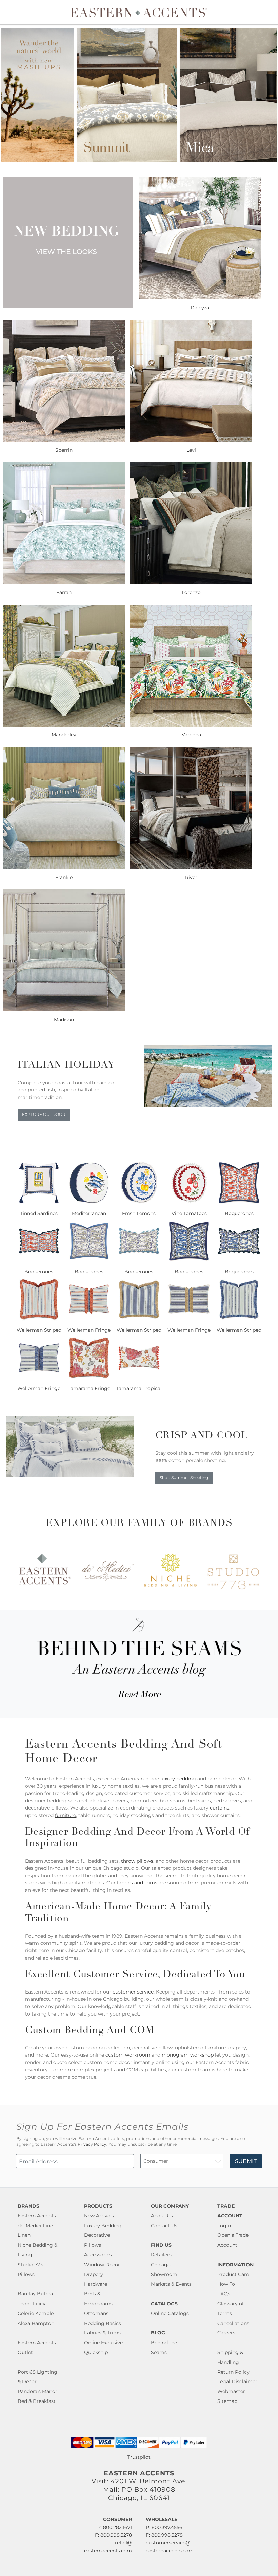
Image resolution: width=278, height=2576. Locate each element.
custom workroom (128, 2055)
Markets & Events (171, 2284)
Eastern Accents (37, 2216)
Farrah (64, 592)
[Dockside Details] (208, 1105)
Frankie (64, 877)
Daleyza (200, 308)
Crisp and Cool (202, 1436)
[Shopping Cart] (268, 12)
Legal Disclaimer (237, 2381)
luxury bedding (178, 1779)
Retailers (161, 2255)
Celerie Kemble (36, 2313)
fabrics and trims (137, 1883)
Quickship (96, 2352)
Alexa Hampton (36, 2323)
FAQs (224, 2294)
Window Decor (102, 2265)
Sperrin (64, 450)
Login (224, 2226)
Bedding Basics (103, 2323)
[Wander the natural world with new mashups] (139, 160)
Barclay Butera (35, 2294)
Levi (191, 450)
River (191, 877)
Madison (64, 1020)
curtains (220, 1808)
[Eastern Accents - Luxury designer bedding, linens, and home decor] (139, 12)
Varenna (191, 735)
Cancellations (233, 2323)
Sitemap (227, 2401)
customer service (133, 1992)
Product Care (233, 2274)
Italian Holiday (66, 1066)
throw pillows (137, 1861)
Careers (226, 2333)
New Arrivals (99, 2216)
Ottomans (96, 2313)
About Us (162, 2216)
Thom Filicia (32, 2304)
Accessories (98, 2255)
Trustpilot (139, 2457)
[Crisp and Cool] (70, 1476)
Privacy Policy (92, 2144)
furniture (65, 1815)
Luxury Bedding (103, 2226)
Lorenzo (191, 592)
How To (226, 2284)
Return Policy (233, 2372)
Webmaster (231, 2391)
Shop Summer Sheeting (184, 1478)
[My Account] (263, 12)
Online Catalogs (170, 2313)
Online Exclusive (103, 2343)
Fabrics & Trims (102, 2333)
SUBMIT (246, 2161)
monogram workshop (188, 2055)
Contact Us (164, 2226)
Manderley (64, 735)
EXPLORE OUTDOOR (44, 1115)
